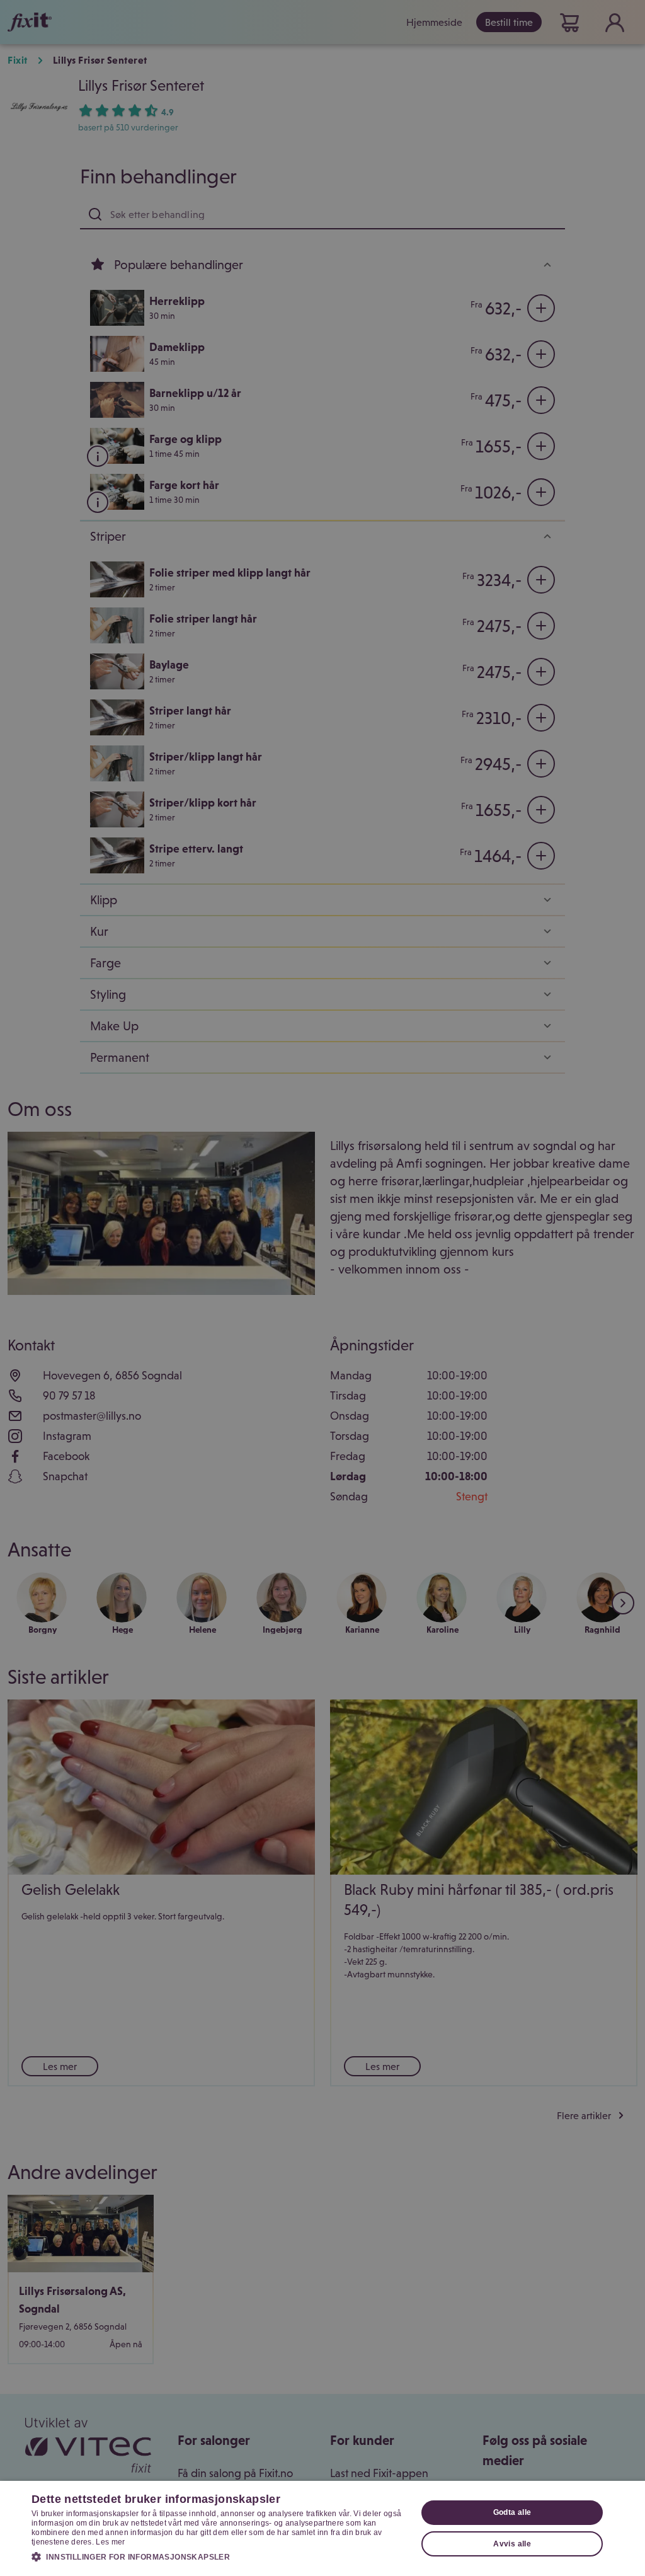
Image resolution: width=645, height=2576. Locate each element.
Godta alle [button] (512, 2512)
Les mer (110, 2542)
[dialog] (322, 2528)
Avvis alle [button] (512, 2544)
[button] (219, 2556)
